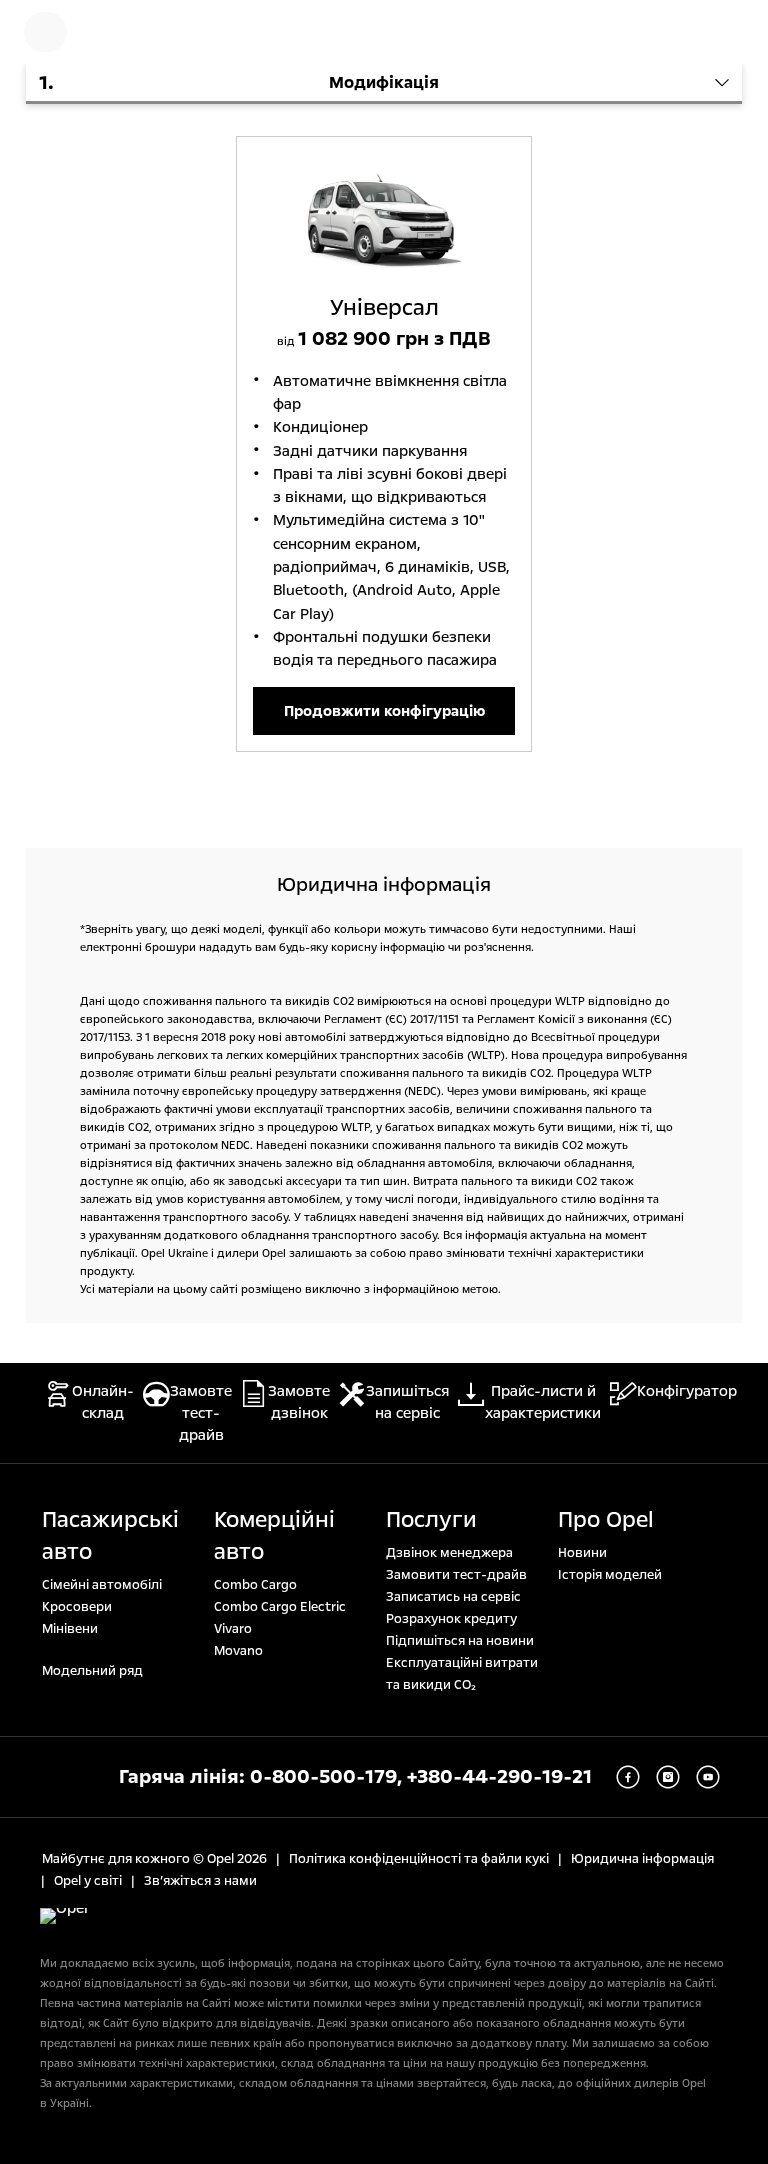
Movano (238, 1651)
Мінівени (70, 1629)
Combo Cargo (255, 1585)
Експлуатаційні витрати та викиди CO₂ (462, 1674)
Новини (582, 1553)
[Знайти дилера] (728, 32)
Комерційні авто (274, 1536)
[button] (384, 84)
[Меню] (45, 32)
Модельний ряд (92, 1671)
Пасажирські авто (110, 1536)
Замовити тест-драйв (456, 1575)
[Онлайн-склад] (115, 32)
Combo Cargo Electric (280, 1607)
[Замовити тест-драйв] (664, 32)
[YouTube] (708, 1777)
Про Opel (606, 1520)
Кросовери (77, 1607)
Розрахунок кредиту (451, 1619)
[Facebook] (628, 1777)
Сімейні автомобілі (102, 1585)
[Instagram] (668, 1777)
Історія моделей (610, 1575)
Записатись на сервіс (453, 1597)
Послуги (431, 1520)
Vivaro (233, 1629)
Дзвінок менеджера (449, 1553)
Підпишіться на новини (460, 1641)
